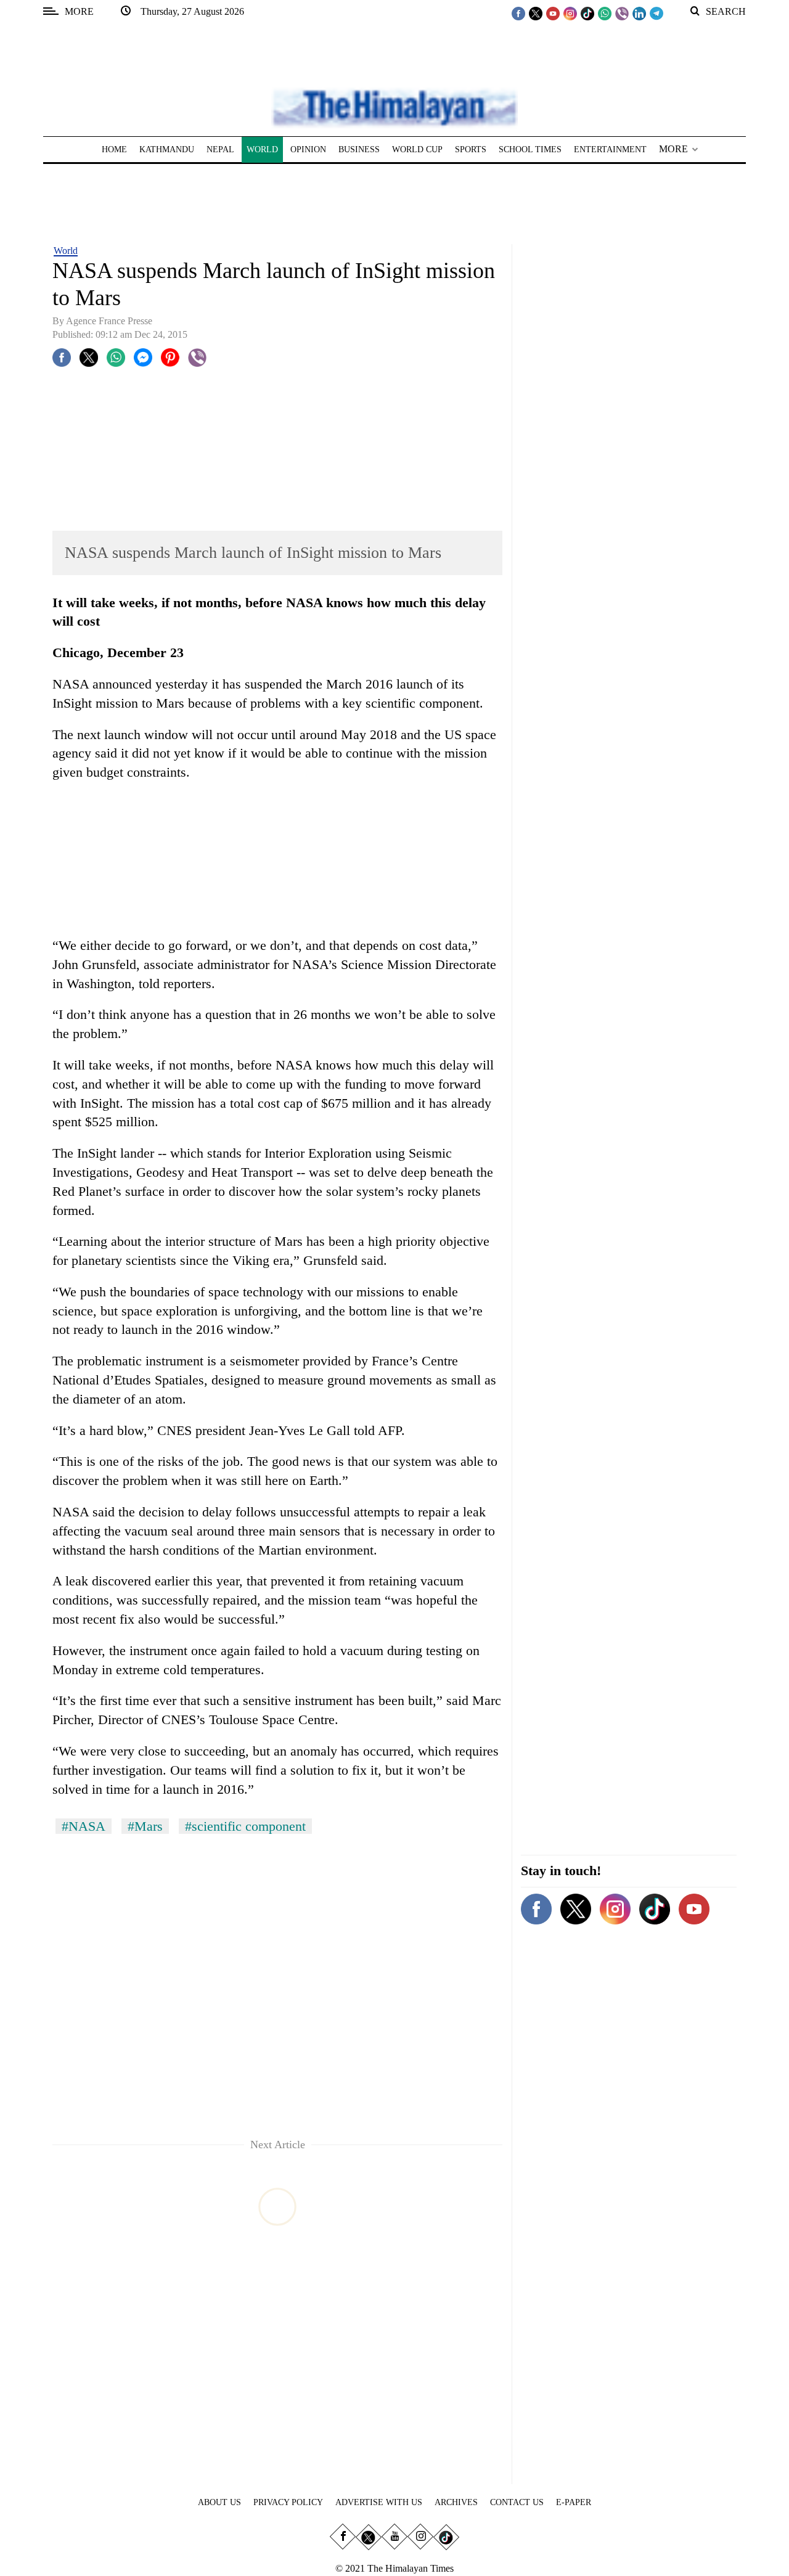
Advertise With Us (379, 2502)
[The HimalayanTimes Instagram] (570, 13)
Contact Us (517, 2502)
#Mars (145, 1826)
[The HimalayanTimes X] (536, 13)
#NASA (84, 1826)
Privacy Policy (288, 2502)
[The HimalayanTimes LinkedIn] (639, 13)
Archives (456, 2502)
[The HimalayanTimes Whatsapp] (605, 13)
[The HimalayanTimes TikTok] (587, 13)
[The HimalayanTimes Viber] (622, 13)
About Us (219, 2502)
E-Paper (574, 2502)
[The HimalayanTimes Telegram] (656, 13)
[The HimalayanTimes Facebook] (518, 13)
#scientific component (245, 1826)
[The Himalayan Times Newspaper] (394, 107)
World (66, 251)
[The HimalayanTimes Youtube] (553, 13)
